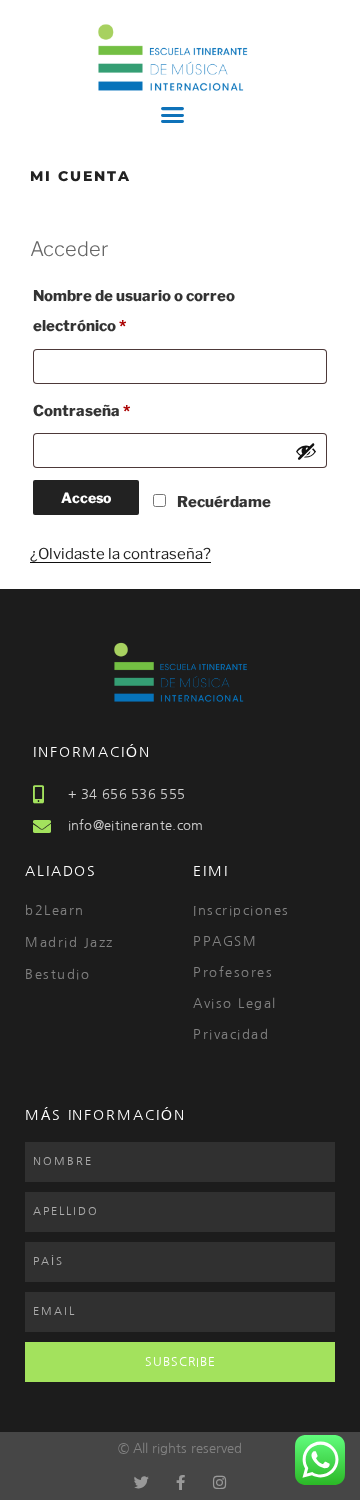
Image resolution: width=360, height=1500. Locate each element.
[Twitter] (141, 1482)
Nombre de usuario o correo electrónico (134, 308)
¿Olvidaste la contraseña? (120, 554)
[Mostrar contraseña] (306, 451)
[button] (172, 115)
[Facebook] (180, 1482)
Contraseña (123, 408)
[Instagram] (219, 1482)
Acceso (86, 497)
